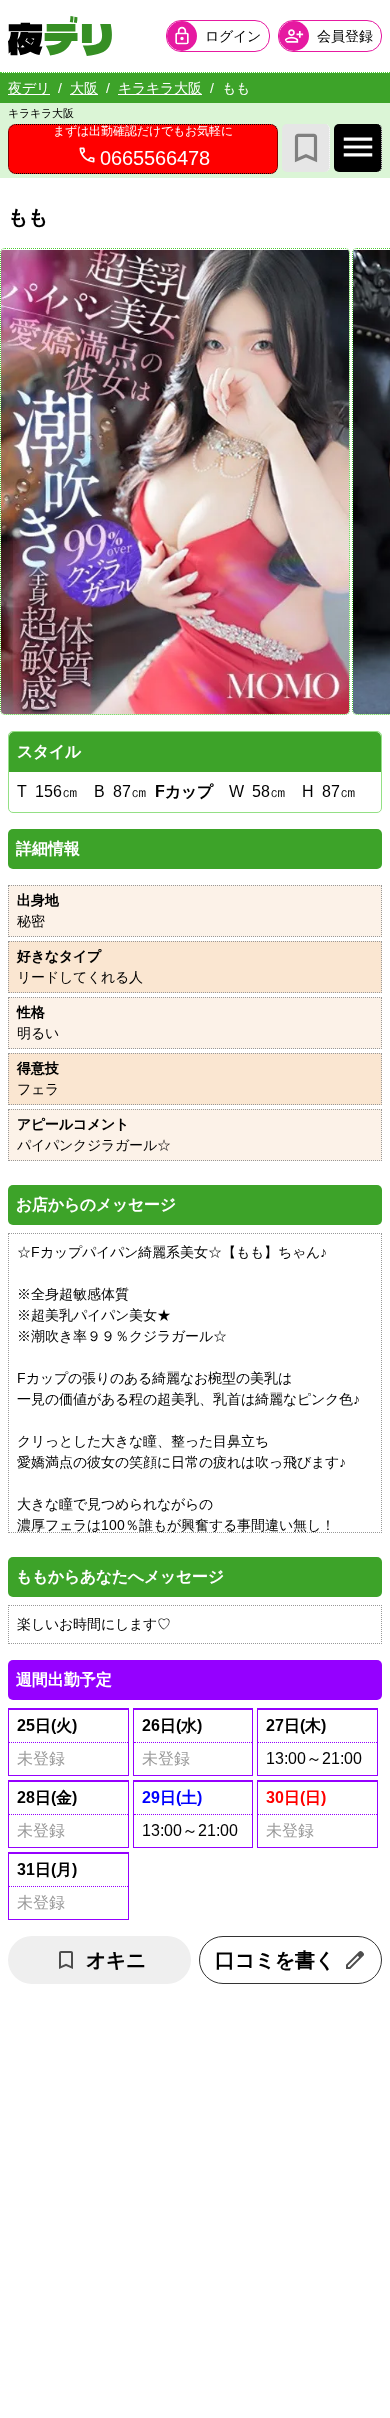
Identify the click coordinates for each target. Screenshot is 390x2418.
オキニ (116, 1960)
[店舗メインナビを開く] (358, 148)
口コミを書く (275, 1960)
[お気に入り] (306, 148)
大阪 (84, 88)
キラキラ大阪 (160, 88)
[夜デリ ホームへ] (60, 36)
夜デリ (29, 88)
